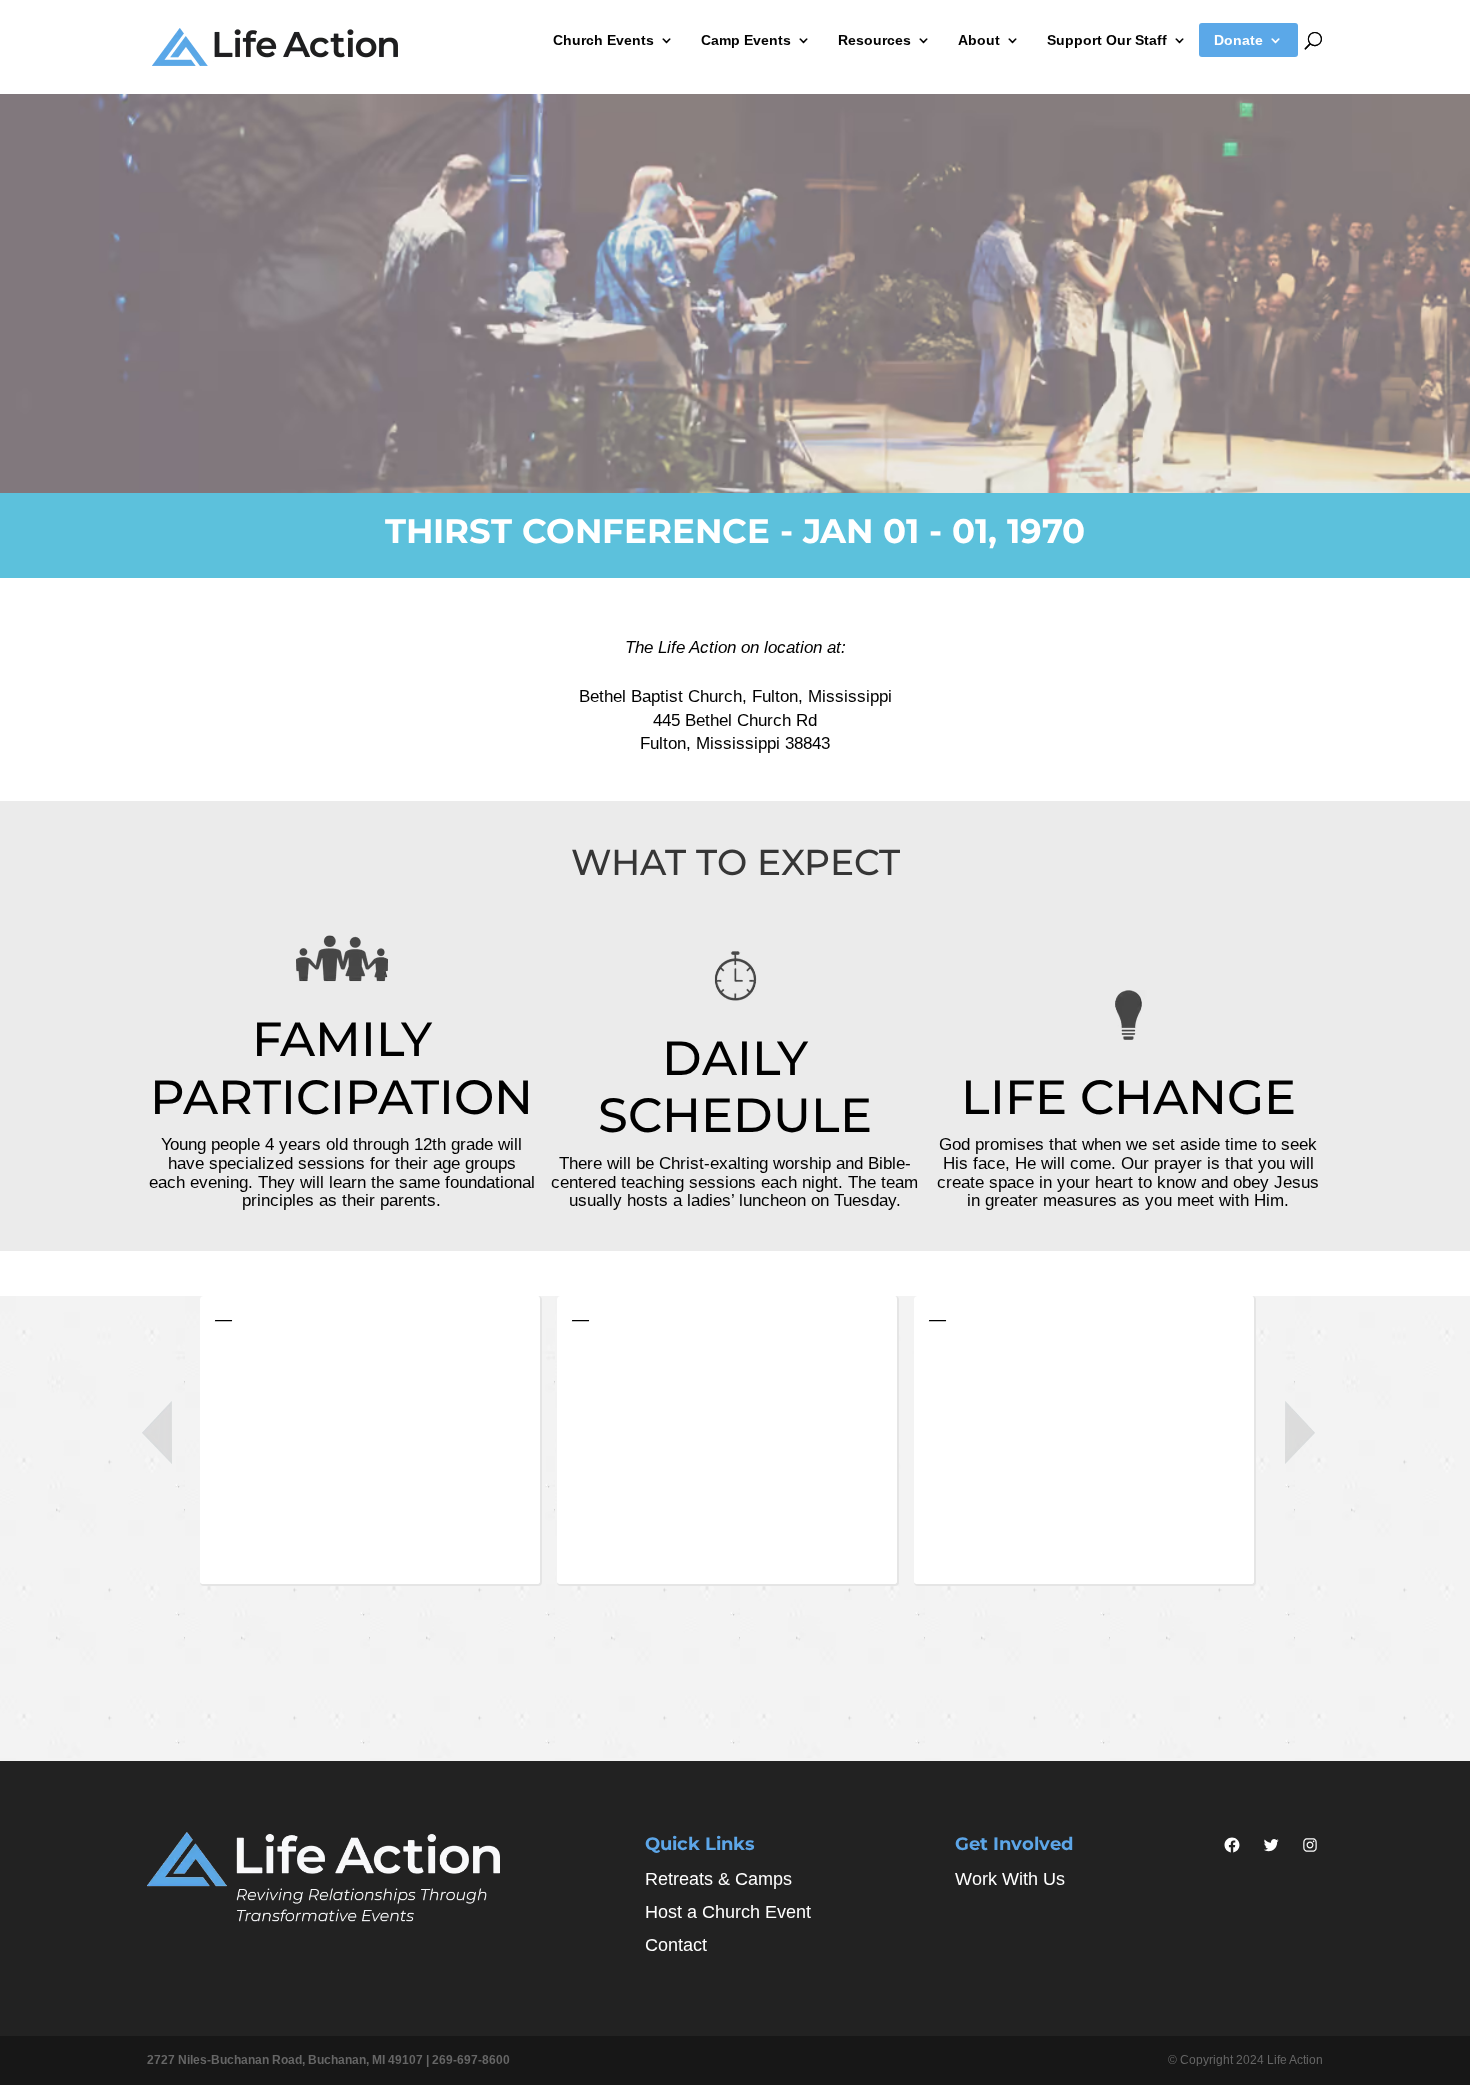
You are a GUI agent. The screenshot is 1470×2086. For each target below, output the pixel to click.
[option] (378, 1446)
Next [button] (1300, 1432)
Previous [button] (157, 1432)
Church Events (603, 40)
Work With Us (1010, 1879)
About (979, 40)
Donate (1238, 40)
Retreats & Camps (718, 1879)
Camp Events (746, 40)
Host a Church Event (728, 1912)
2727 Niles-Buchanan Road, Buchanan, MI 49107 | (289, 2060)
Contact (676, 1945)
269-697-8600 (471, 2060)
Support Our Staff (1107, 40)
